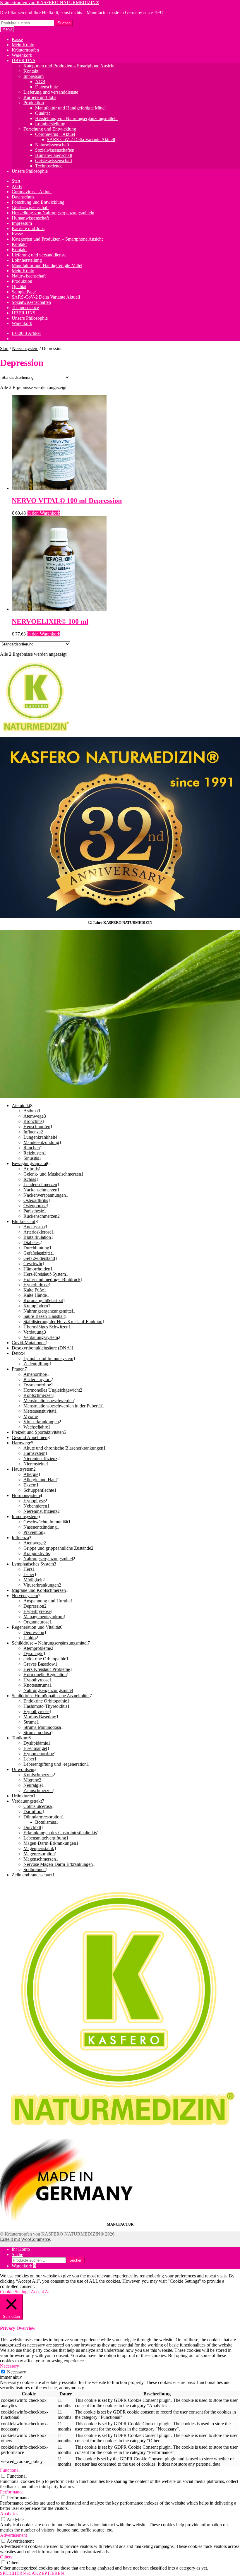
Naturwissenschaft (52, 145)
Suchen (64, 23)
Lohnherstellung (50, 124)
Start (16, 181)
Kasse (17, 39)
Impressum (34, 76)
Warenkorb (22, 55)
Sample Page (24, 292)
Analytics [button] (9, 2514)
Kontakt (31, 71)
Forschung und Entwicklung (50, 129)
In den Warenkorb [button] (44, 513)
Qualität (42, 113)
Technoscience (49, 166)
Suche (17, 2254)
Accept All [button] (41, 2292)
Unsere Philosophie (30, 171)
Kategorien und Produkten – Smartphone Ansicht (69, 66)
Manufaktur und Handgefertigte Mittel (70, 108)
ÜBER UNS (24, 60)
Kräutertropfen (25, 50)
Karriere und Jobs (40, 97)
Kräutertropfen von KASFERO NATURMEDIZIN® (50, 2)
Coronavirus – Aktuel (55, 134)
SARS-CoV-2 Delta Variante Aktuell (81, 139)
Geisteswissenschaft (54, 161)
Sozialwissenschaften (55, 150)
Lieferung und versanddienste (51, 92)
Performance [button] (12, 2492)
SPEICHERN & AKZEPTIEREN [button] (32, 2573)
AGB (40, 82)
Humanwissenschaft (54, 155)
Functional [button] (10, 2470)
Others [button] (6, 2557)
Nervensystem (25, 348)
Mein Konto (23, 45)
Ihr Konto (21, 2249)
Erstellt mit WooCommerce (25, 2239)
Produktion (34, 103)
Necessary (17, 2372)
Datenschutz (47, 87)
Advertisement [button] (13, 2535)
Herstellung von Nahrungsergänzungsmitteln (76, 118)
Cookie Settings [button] (15, 2292)
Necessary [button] (10, 2366)
